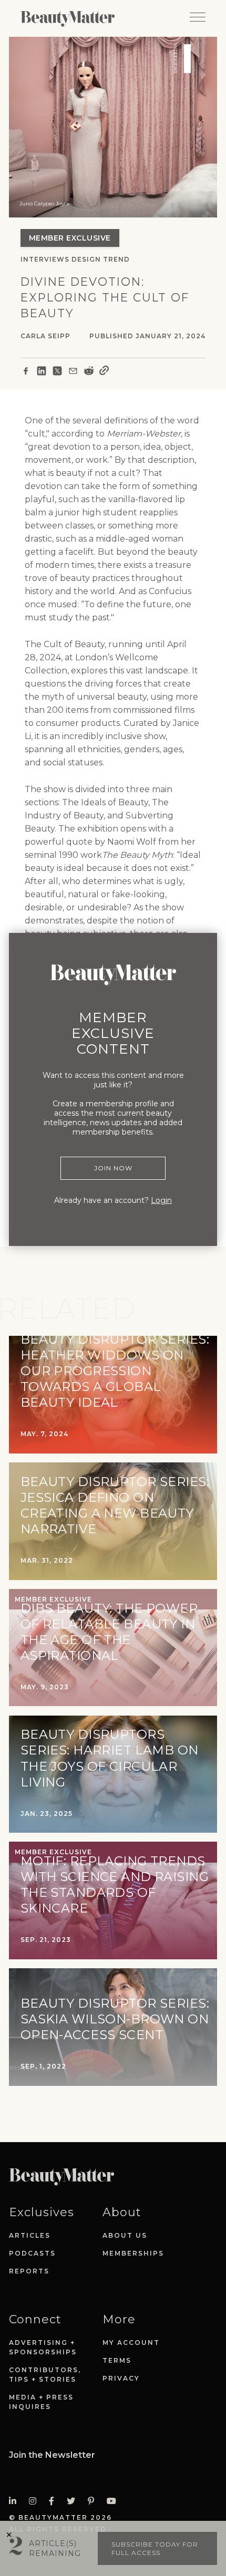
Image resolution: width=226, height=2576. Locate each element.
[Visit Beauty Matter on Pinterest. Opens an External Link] (94, 2501)
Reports (29, 2271)
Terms (117, 2360)
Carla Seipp (45, 336)
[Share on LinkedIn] (42, 372)
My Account (131, 2343)
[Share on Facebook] (26, 372)
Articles (30, 2235)
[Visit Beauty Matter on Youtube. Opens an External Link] (115, 2501)
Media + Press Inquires (41, 2402)
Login (161, 1200)
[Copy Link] (104, 372)
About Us (125, 2235)
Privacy (121, 2378)
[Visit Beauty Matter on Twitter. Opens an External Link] (74, 2501)
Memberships (133, 2253)
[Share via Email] (73, 372)
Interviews (45, 259)
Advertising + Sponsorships (43, 2347)
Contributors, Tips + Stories (45, 2375)
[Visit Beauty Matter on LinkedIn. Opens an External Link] (16, 2501)
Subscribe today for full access (155, 2548)
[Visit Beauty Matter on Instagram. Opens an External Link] (36, 2501)
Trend (116, 259)
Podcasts (32, 2253)
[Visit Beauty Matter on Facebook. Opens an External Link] (55, 2501)
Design (86, 259)
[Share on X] (57, 372)
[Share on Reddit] (89, 372)
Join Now (113, 1168)
